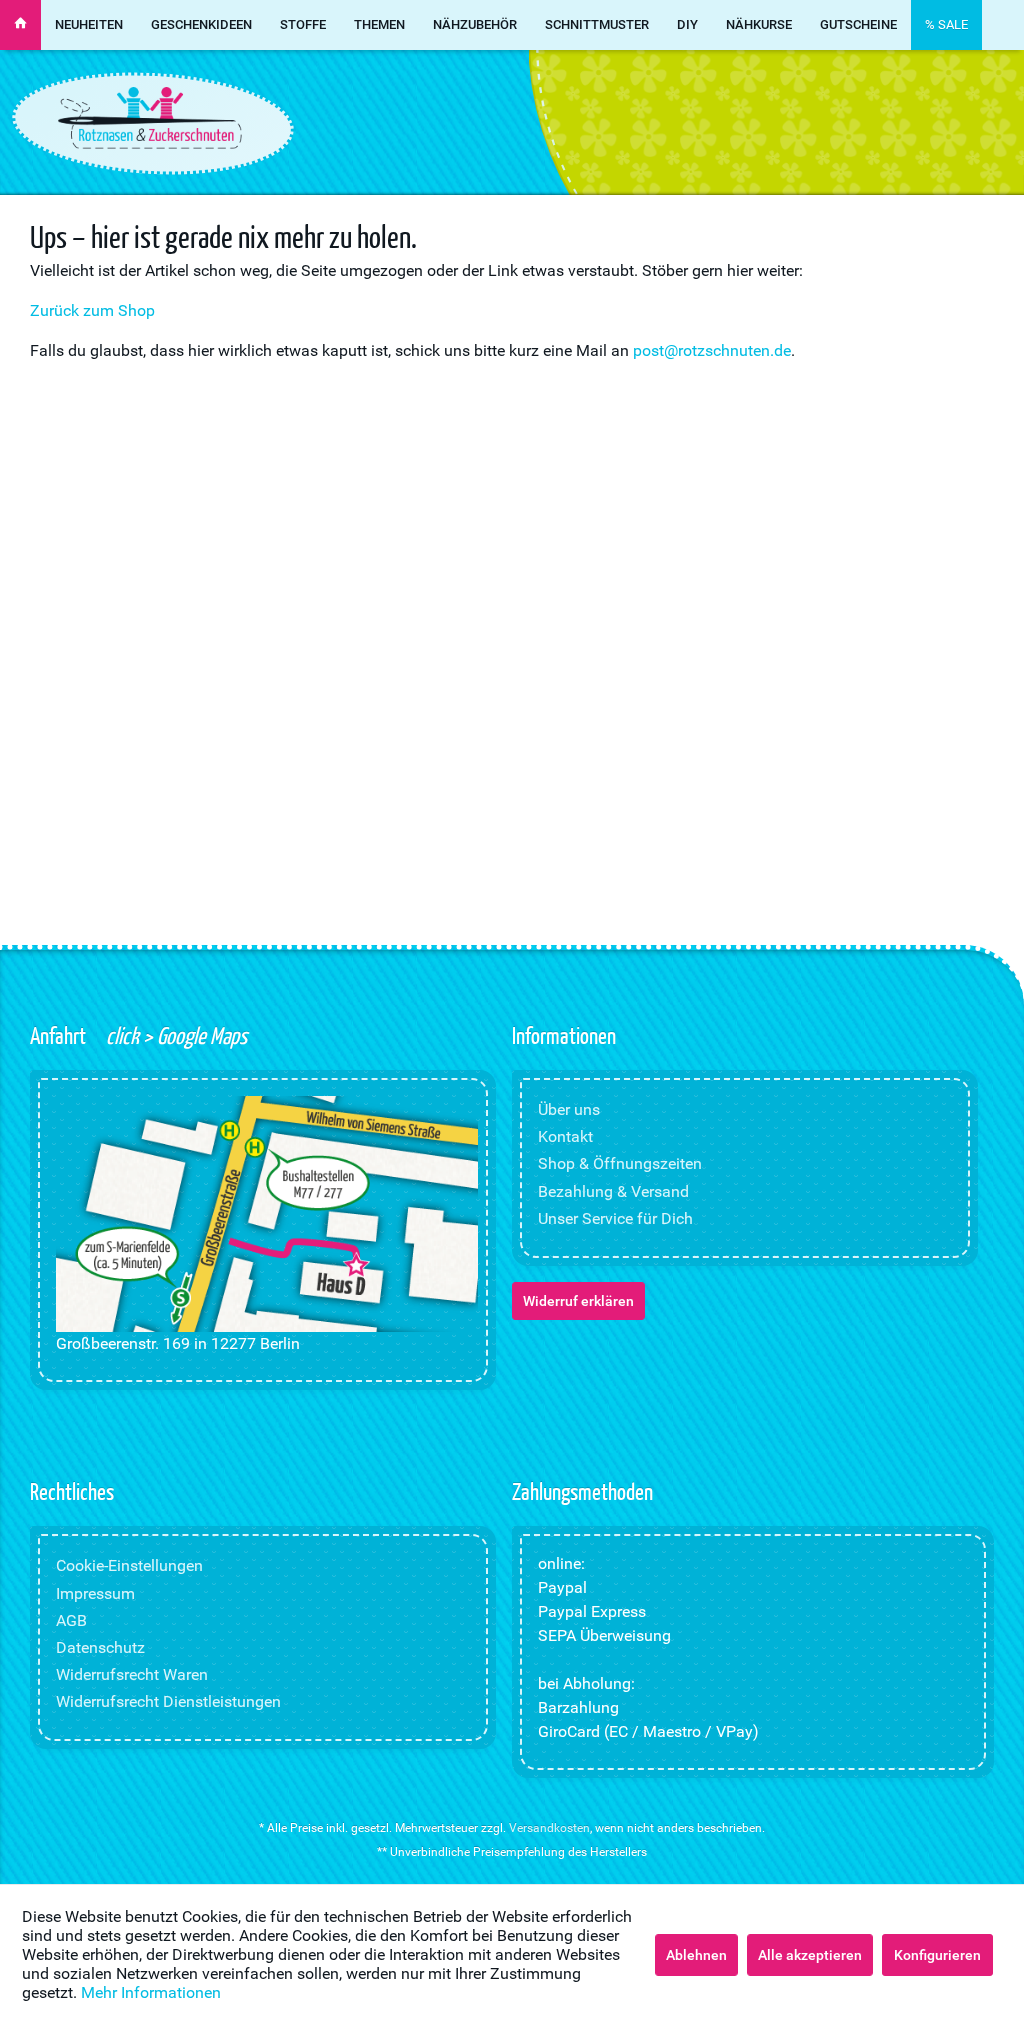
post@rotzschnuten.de (712, 350)
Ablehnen (696, 1955)
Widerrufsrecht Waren (132, 1674)
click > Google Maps (174, 1035)
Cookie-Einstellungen (129, 1565)
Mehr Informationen (151, 1992)
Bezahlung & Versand (613, 1191)
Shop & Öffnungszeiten (620, 1163)
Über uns (569, 1109)
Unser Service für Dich (615, 1218)
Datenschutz (100, 1647)
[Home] (20, 25)
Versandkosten (549, 1828)
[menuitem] (20, 25)
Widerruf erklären (578, 1301)
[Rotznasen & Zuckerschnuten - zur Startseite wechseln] (150, 118)
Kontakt (565, 1136)
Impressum (95, 1593)
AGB (71, 1620)
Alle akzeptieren (810, 1955)
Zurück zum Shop (92, 310)
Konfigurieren (937, 1955)
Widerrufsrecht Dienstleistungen (168, 1701)
